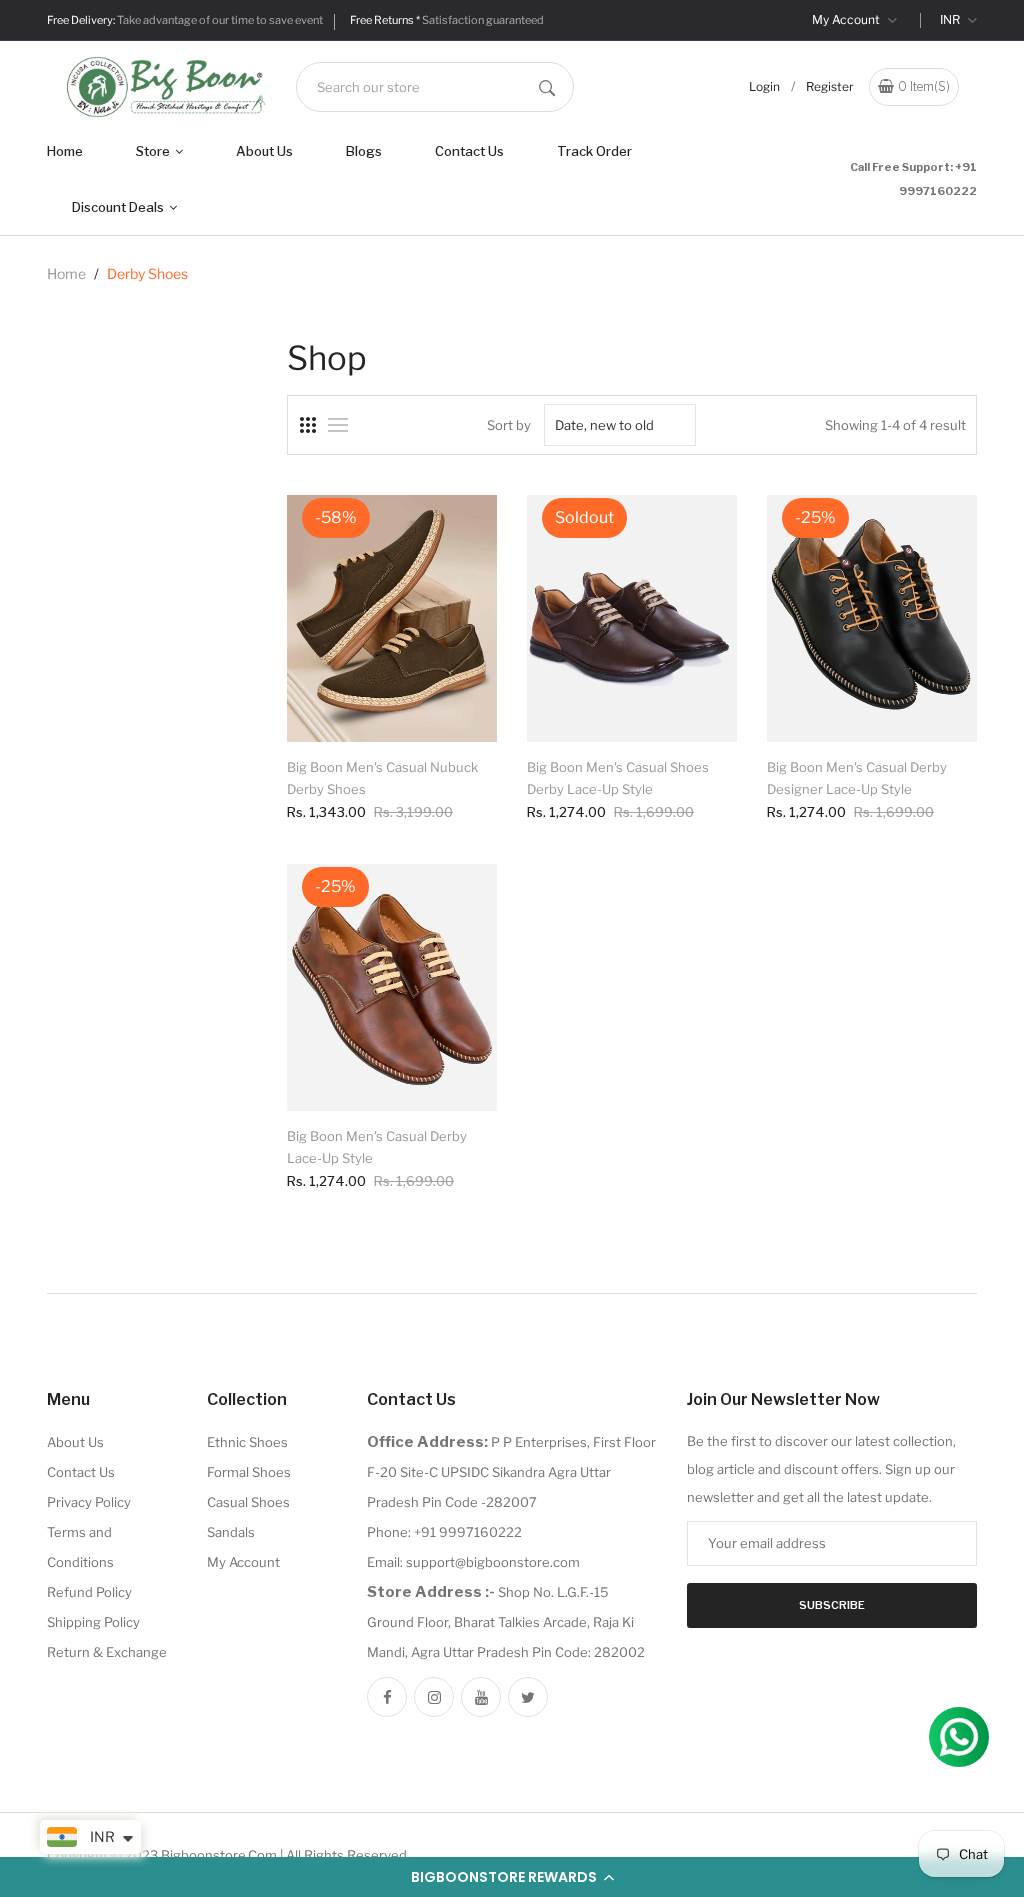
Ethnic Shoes (247, 1442)
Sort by (509, 425)
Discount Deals (119, 207)
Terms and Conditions (80, 1547)
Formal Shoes (249, 1472)
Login (764, 86)
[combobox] (435, 87)
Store (154, 151)
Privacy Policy (89, 1502)
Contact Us (469, 151)
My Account (847, 19)
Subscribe (832, 1605)
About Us (264, 151)
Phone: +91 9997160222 (444, 1532)
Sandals (231, 1532)
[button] (512, 1877)
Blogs (364, 151)
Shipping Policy (93, 1622)
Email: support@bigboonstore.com (473, 1562)
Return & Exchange (107, 1652)
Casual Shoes (248, 1502)
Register (830, 86)
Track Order (594, 151)
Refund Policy (89, 1592)
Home (65, 151)
